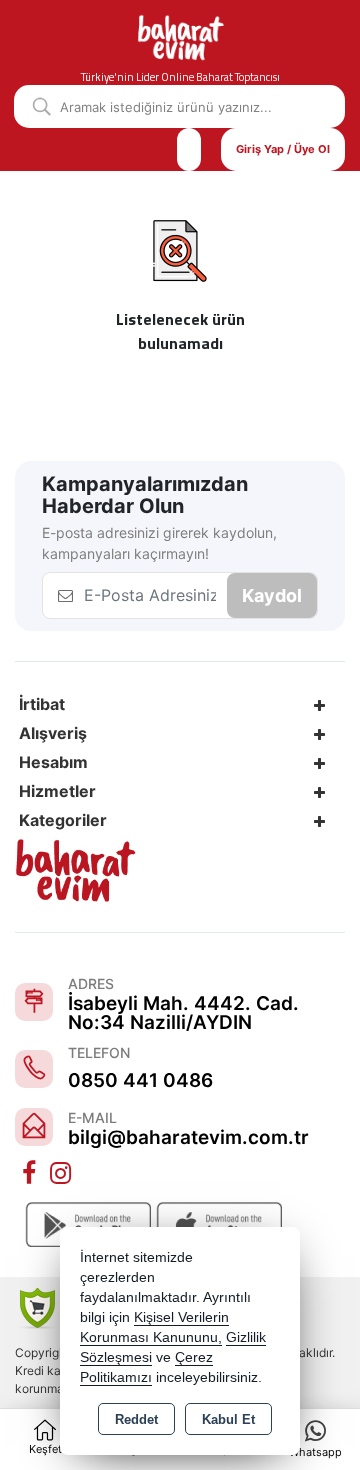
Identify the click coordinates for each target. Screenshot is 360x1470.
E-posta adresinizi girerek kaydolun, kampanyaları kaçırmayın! (159, 543)
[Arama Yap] (34, 106)
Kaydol (272, 595)
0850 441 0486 (140, 1080)
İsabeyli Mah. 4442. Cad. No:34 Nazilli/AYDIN (183, 1013)
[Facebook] (31, 1174)
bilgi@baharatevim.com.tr (188, 1137)
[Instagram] (63, 1174)
